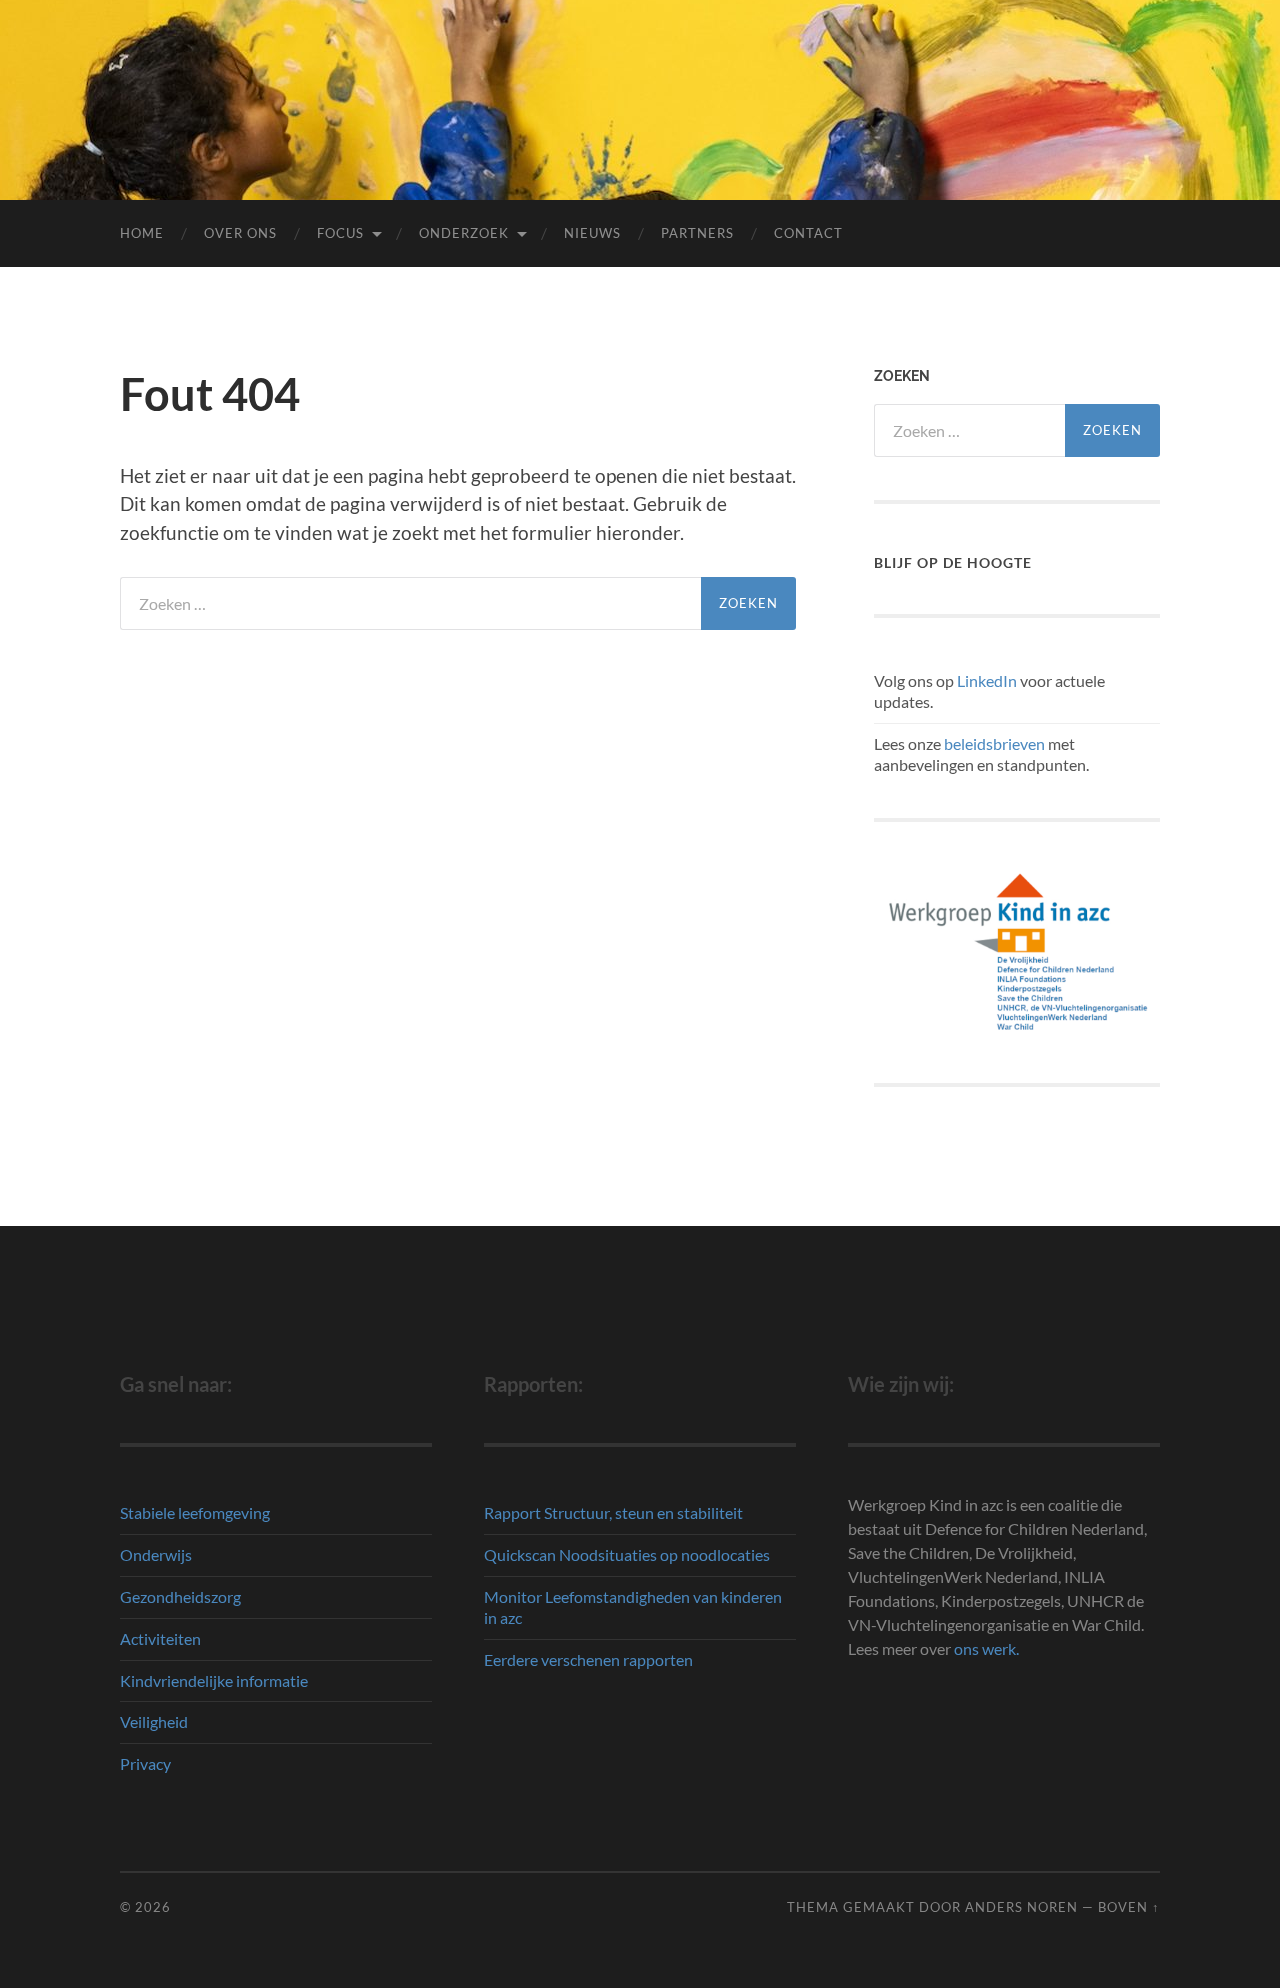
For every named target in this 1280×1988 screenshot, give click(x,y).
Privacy (145, 1763)
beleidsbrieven (994, 743)
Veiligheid (154, 1721)
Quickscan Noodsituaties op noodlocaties (627, 1554)
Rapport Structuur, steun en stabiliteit (613, 1512)
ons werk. (986, 1648)
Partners (697, 233)
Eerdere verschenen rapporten (588, 1659)
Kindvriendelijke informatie (214, 1680)
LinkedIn (987, 680)
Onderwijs (156, 1554)
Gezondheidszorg (180, 1596)
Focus (340, 233)
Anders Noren (1021, 1907)
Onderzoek (464, 233)
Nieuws (592, 233)
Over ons (240, 233)
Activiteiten (160, 1638)
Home (142, 233)
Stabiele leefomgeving (195, 1512)
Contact (808, 233)
